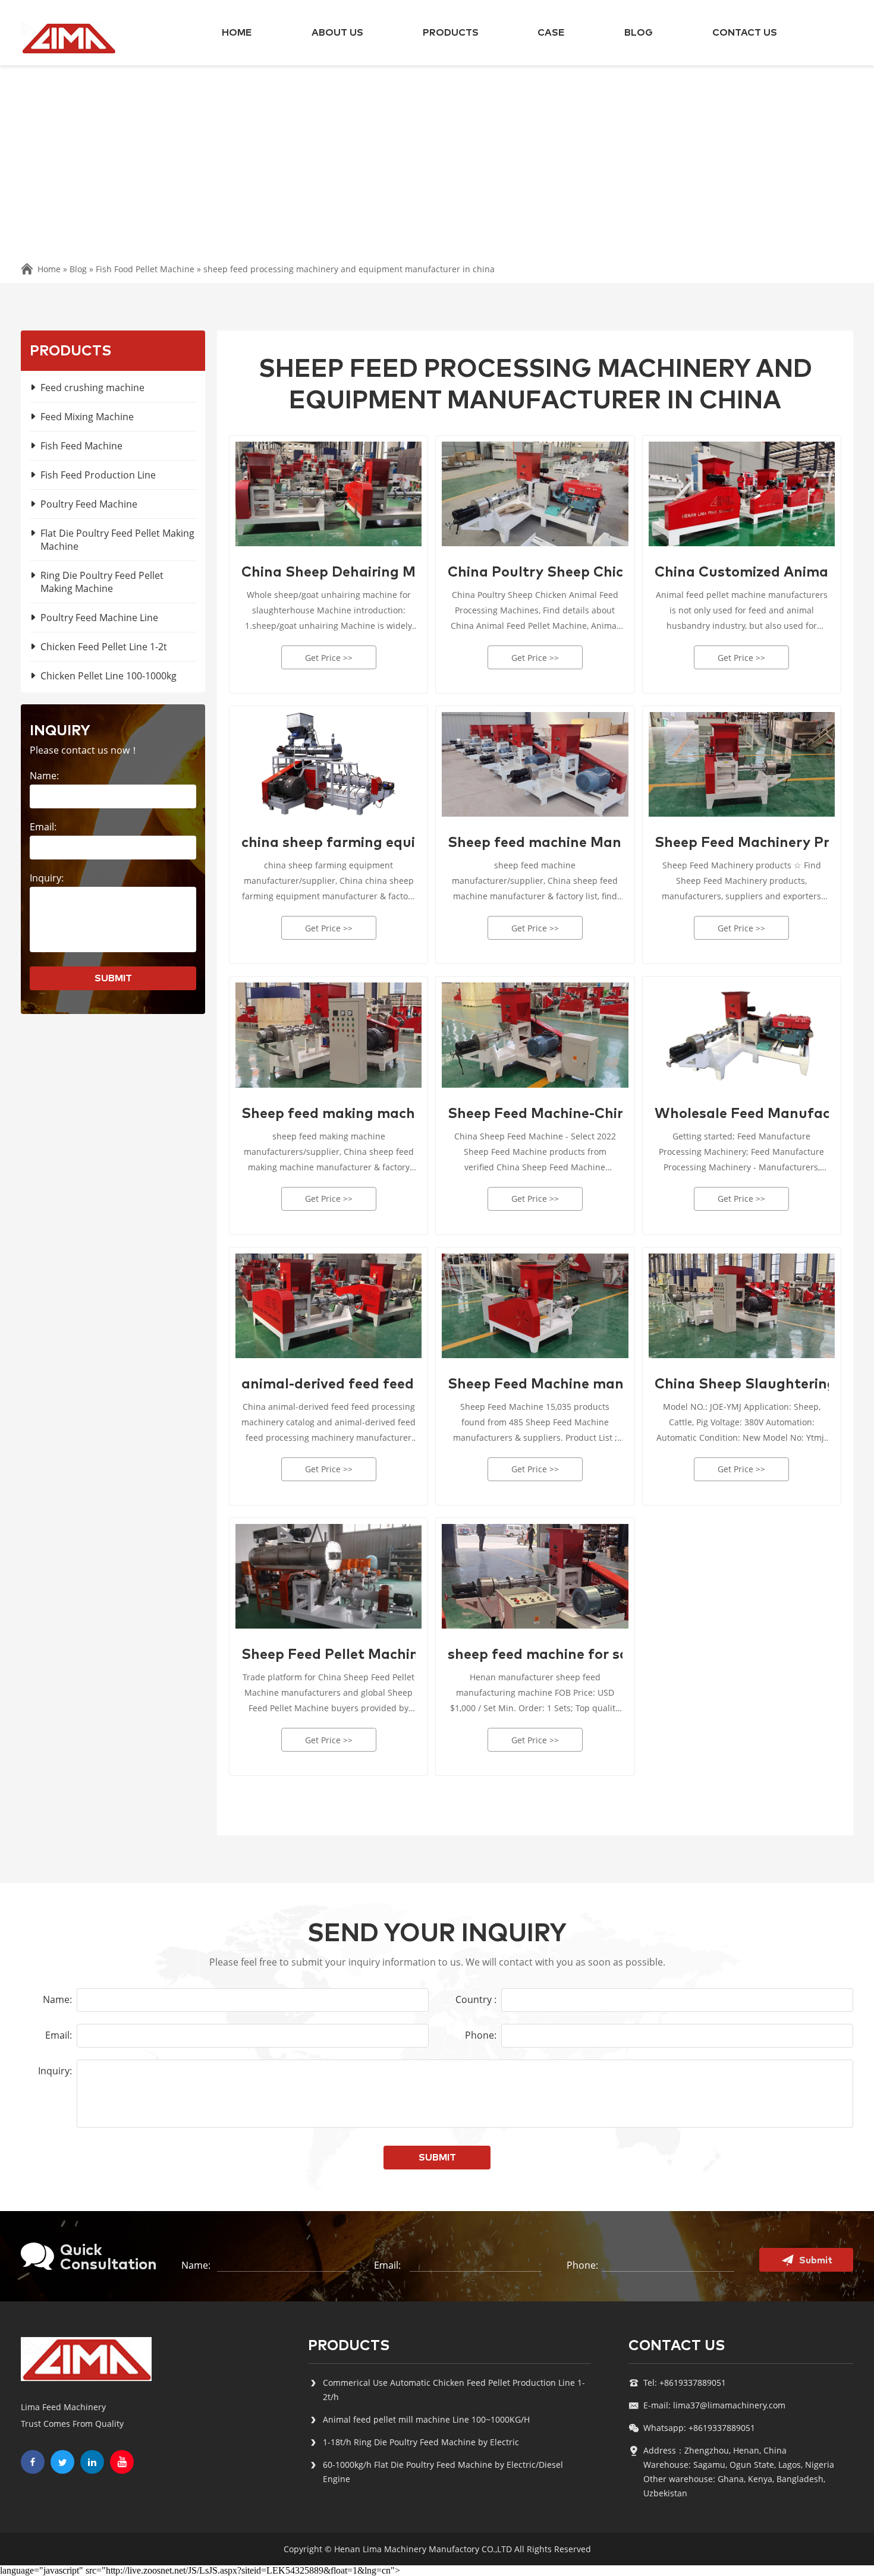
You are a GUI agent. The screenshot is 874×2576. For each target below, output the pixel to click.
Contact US (745, 33)
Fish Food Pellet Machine (145, 269)
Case (551, 33)
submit (113, 978)
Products (451, 33)
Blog (639, 33)
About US (337, 33)
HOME (237, 33)
